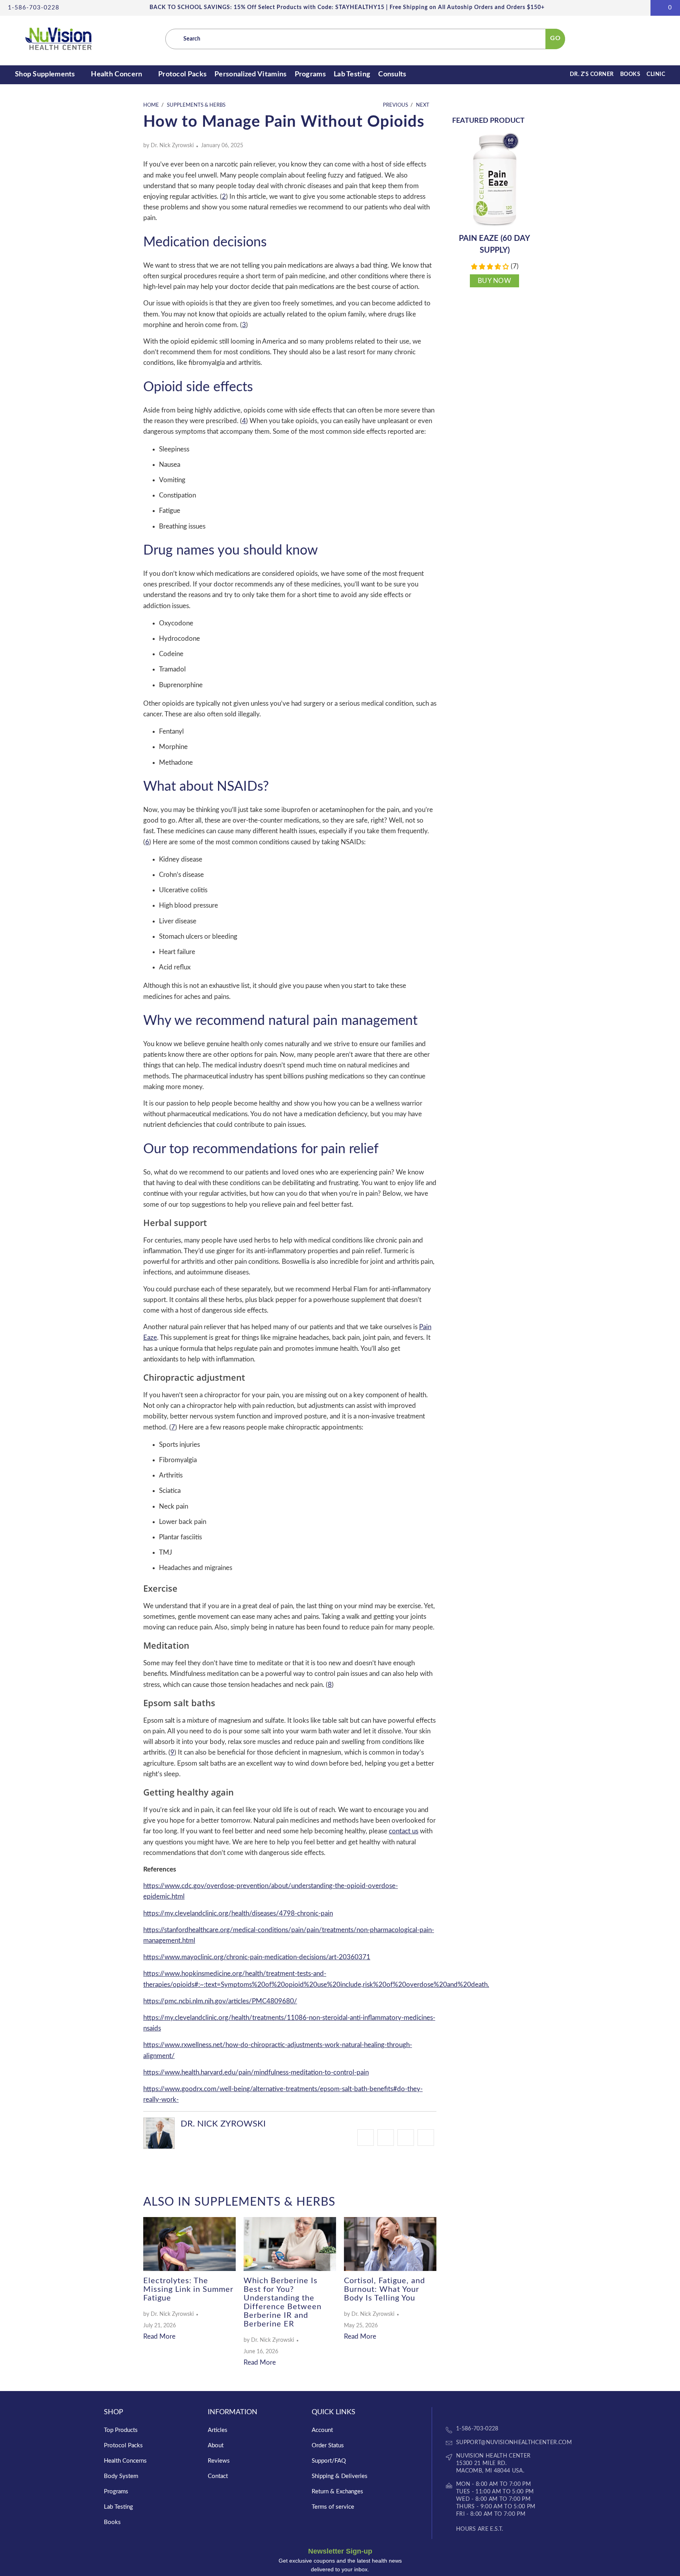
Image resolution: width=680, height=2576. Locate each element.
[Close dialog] (412, 1211)
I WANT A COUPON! (339, 1344)
